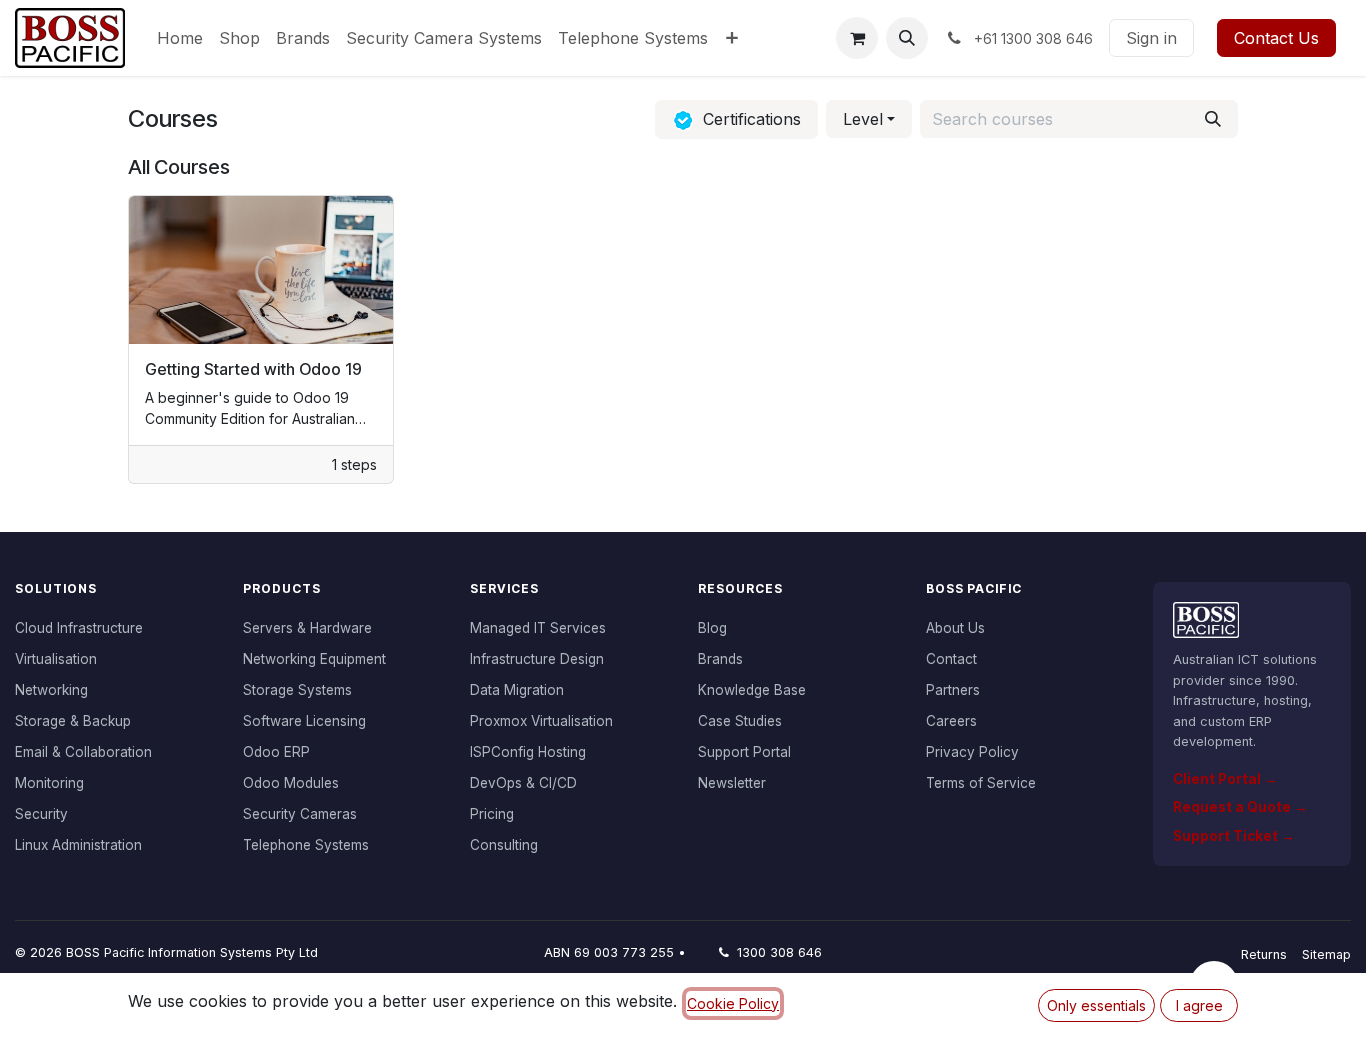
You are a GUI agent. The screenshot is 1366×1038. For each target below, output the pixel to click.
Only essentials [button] (1096, 1005)
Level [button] (863, 119)
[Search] (1213, 119)
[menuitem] (180, 38)
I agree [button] (1199, 1005)
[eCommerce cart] (857, 38)
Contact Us (1276, 38)
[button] (907, 38)
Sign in (1151, 38)
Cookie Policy (733, 1003)
